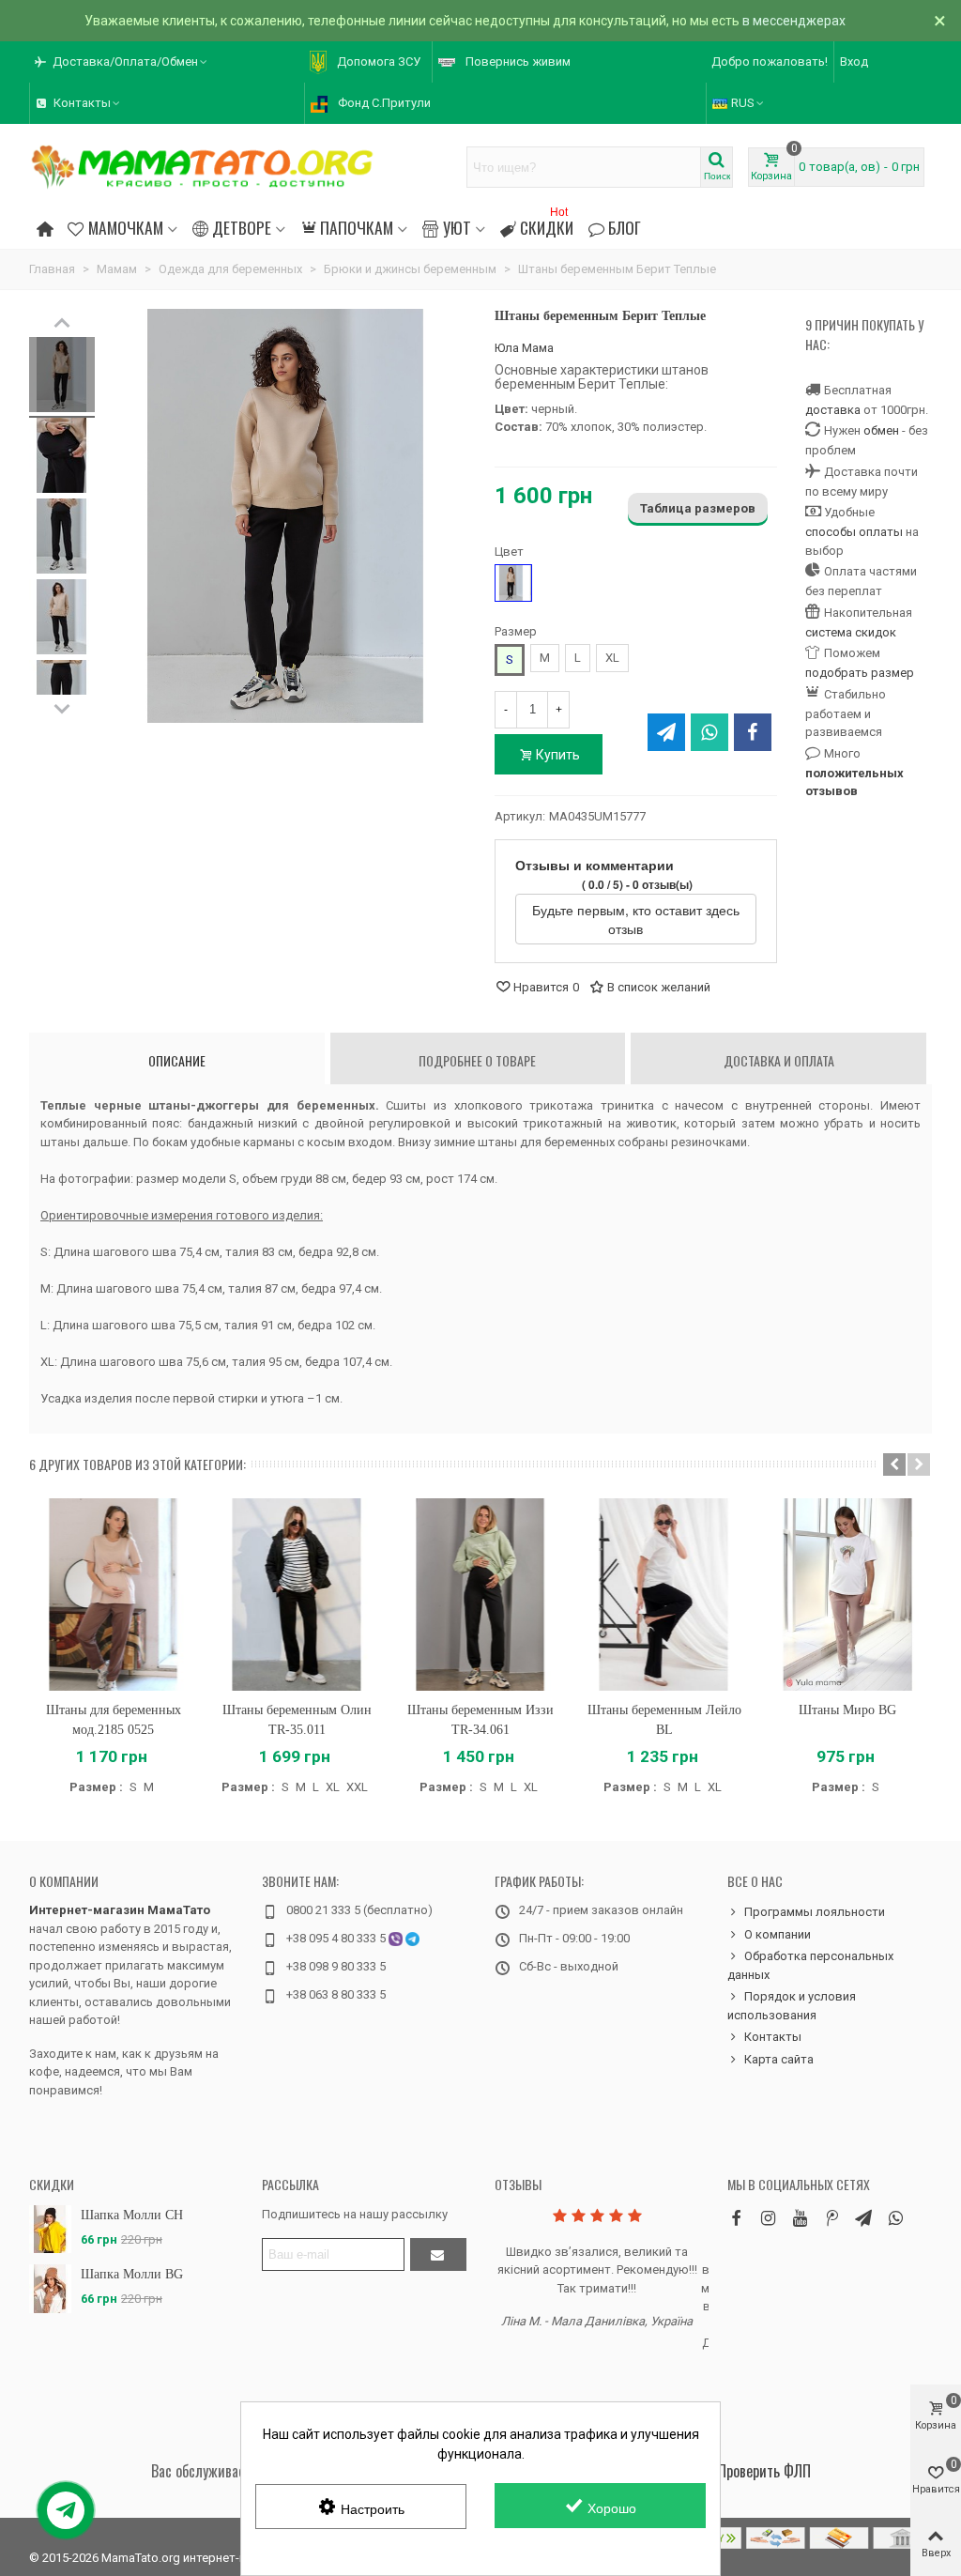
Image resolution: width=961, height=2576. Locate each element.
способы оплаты (854, 532)
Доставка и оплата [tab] (779, 1060)
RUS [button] (743, 103)
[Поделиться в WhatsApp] (709, 732)
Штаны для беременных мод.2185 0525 (114, 1720)
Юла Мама (524, 348)
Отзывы (518, 2184)
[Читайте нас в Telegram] (863, 2218)
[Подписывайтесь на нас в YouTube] (800, 2218)
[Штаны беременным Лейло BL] (664, 1595)
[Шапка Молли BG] (50, 2288)
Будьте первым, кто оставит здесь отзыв (636, 919)
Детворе (242, 227)
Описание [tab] (177, 1060)
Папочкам (357, 227)
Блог (625, 227)
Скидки (547, 225)
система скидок (851, 632)
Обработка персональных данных (810, 1965)
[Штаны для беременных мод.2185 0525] (114, 1595)
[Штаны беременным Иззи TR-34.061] (480, 1595)
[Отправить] (438, 2254)
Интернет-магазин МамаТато (120, 1910)
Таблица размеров (698, 508)
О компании (64, 1881)
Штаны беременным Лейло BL (664, 1720)
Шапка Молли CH (132, 2215)
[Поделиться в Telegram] (666, 732)
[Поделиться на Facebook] (753, 732)
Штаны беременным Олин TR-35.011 (297, 1720)
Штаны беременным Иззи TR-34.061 (480, 1720)
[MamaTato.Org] (203, 167)
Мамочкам (126, 227)
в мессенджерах (794, 21)
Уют (457, 227)
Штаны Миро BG (847, 1710)
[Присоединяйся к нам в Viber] (895, 2218)
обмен (881, 430)
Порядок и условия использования (792, 2006)
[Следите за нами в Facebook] (736, 2218)
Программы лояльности (815, 1912)
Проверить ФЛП (764, 2471)
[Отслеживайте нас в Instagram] (768, 2218)
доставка (833, 410)
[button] (122, 62)
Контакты (773, 2037)
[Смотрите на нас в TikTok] (831, 2218)
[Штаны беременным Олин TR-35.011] (297, 1595)
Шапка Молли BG (132, 2274)
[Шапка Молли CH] (50, 2229)
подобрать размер (860, 673)
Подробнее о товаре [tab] (477, 1060)
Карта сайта (779, 2059)
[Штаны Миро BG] (847, 1595)
